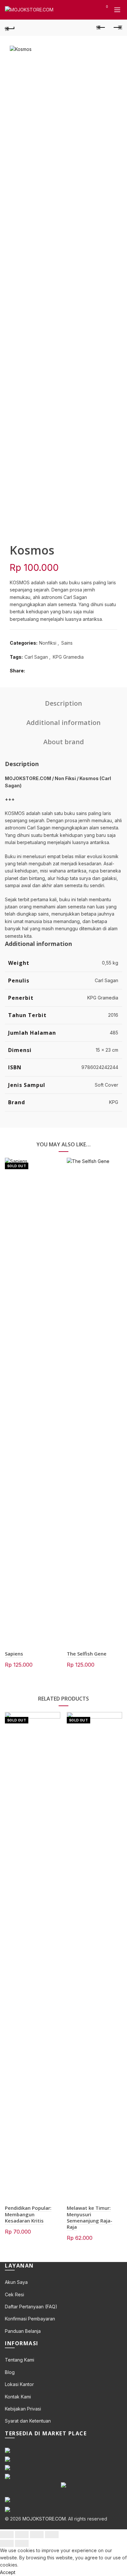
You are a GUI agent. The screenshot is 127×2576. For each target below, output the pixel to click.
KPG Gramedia (68, 657)
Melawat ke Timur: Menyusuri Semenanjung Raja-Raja (90, 2217)
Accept (8, 2572)
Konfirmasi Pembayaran (30, 2319)
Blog (10, 2372)
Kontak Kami (18, 2397)
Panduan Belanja (23, 2331)
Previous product (101, 28)
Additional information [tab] (63, 723)
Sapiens (14, 1654)
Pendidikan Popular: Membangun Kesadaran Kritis (28, 2214)
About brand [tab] (64, 742)
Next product (117, 28)
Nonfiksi (48, 643)
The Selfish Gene (87, 1654)
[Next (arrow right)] (22, 2543)
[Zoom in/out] (52, 2535)
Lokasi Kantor (19, 2384)
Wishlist (107, 7)
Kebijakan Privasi (23, 2409)
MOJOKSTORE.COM (44, 2519)
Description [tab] (63, 703)
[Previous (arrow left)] (7, 2543)
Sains (67, 643)
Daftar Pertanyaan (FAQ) (31, 2307)
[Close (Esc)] (7, 2535)
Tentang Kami (20, 2360)
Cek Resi (14, 2294)
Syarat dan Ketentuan (28, 2421)
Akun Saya (16, 2282)
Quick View (55, 1163)
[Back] (10, 28)
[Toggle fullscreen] (37, 2535)
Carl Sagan (36, 657)
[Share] (22, 2535)
